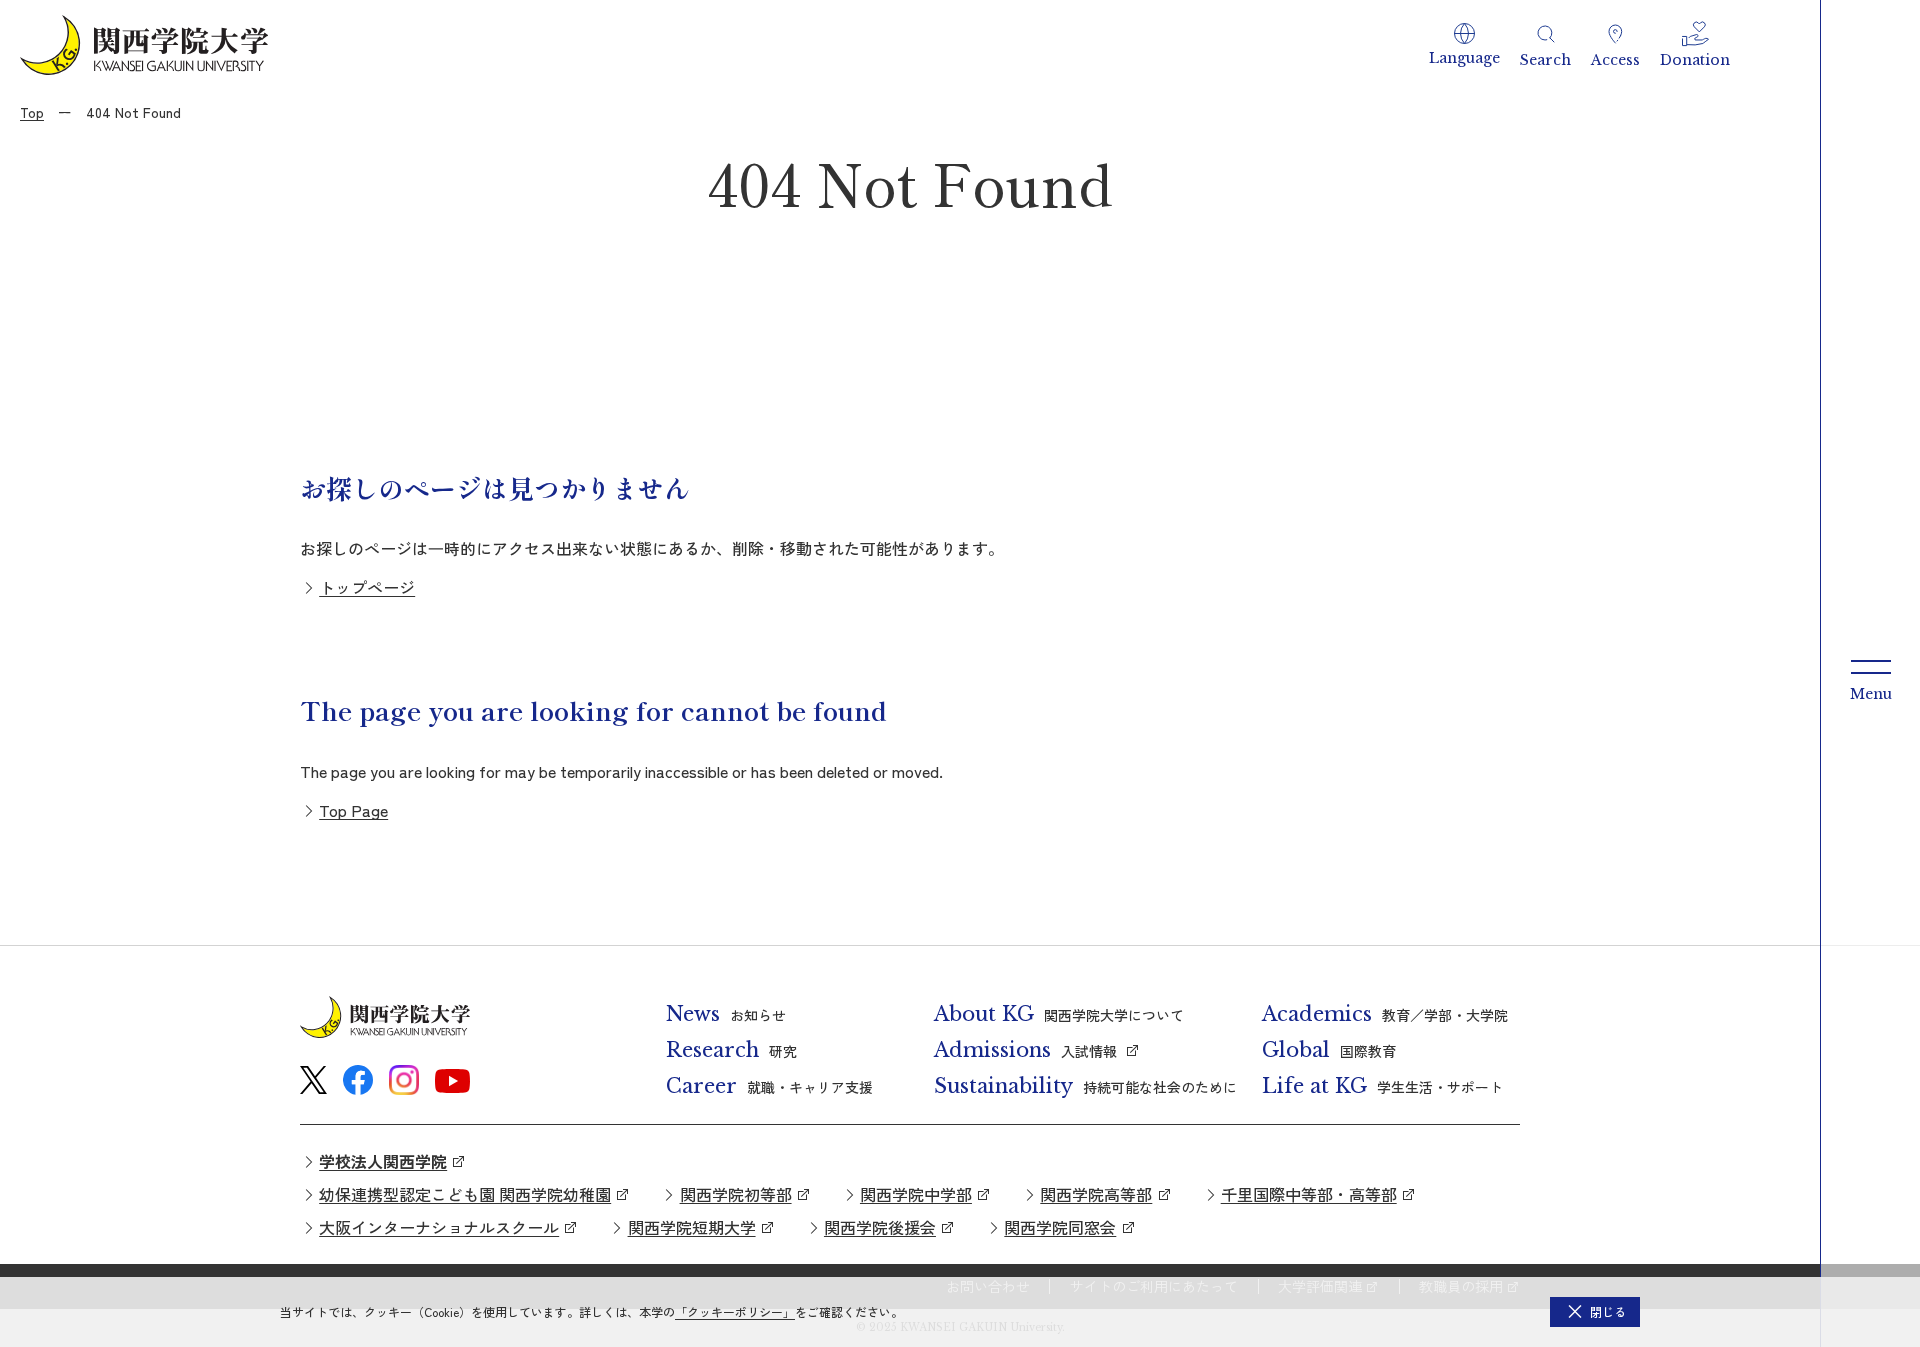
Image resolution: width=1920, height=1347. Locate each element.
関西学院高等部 (1096, 1194)
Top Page (353, 810)
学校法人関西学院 (383, 1161)
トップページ (367, 587)
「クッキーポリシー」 (735, 1311)
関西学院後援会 (880, 1227)
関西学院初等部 (736, 1194)
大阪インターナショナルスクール (439, 1227)
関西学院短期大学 (692, 1227)
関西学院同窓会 (1060, 1227)
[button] (1464, 45)
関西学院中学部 (916, 1194)
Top (32, 112)
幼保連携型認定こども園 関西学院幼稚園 (465, 1194)
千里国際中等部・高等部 (1309, 1194)
